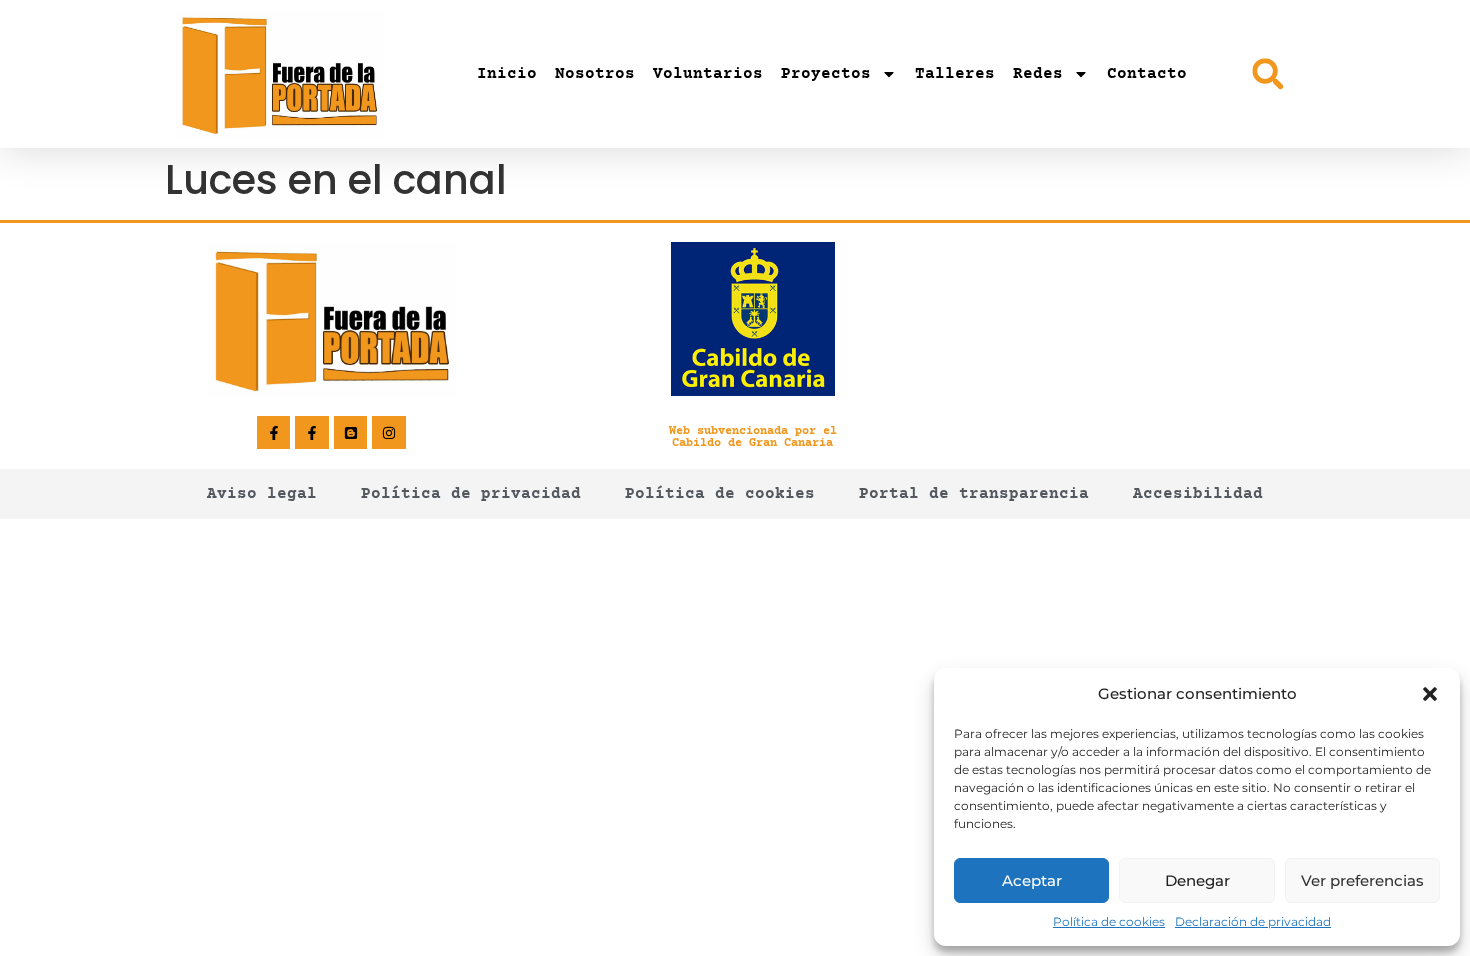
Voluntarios (708, 74)
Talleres (955, 74)
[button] (1430, 694)
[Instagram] (389, 433)
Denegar (1197, 880)
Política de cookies (1109, 921)
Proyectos (826, 74)
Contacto (1147, 74)
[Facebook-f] (274, 433)
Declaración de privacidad (1253, 921)
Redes (1038, 74)
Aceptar (1032, 880)
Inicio (507, 74)
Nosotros (595, 74)
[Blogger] (351, 433)
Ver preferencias (1362, 880)
